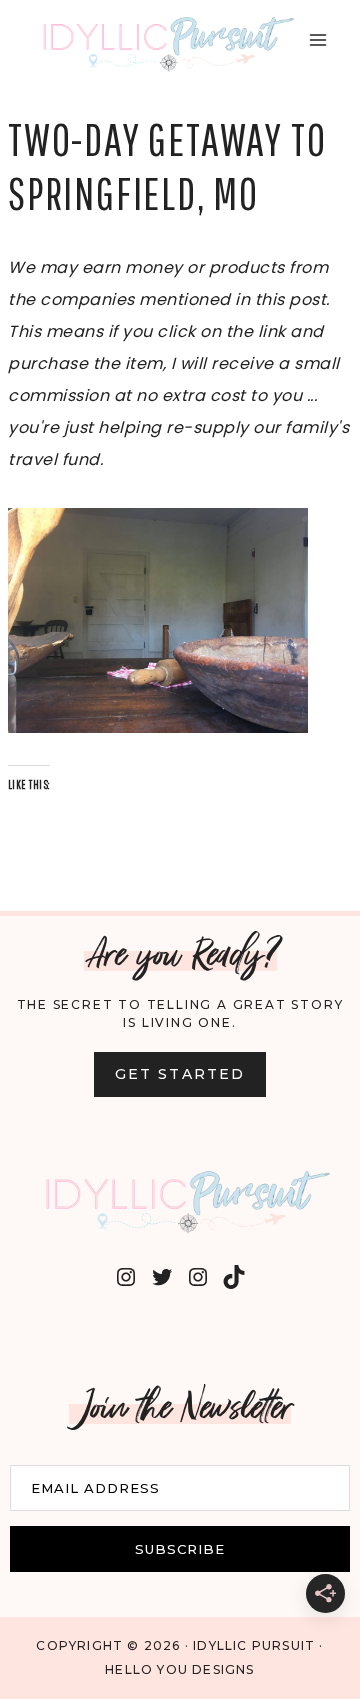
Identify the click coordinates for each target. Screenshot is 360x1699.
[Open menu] (317, 39)
